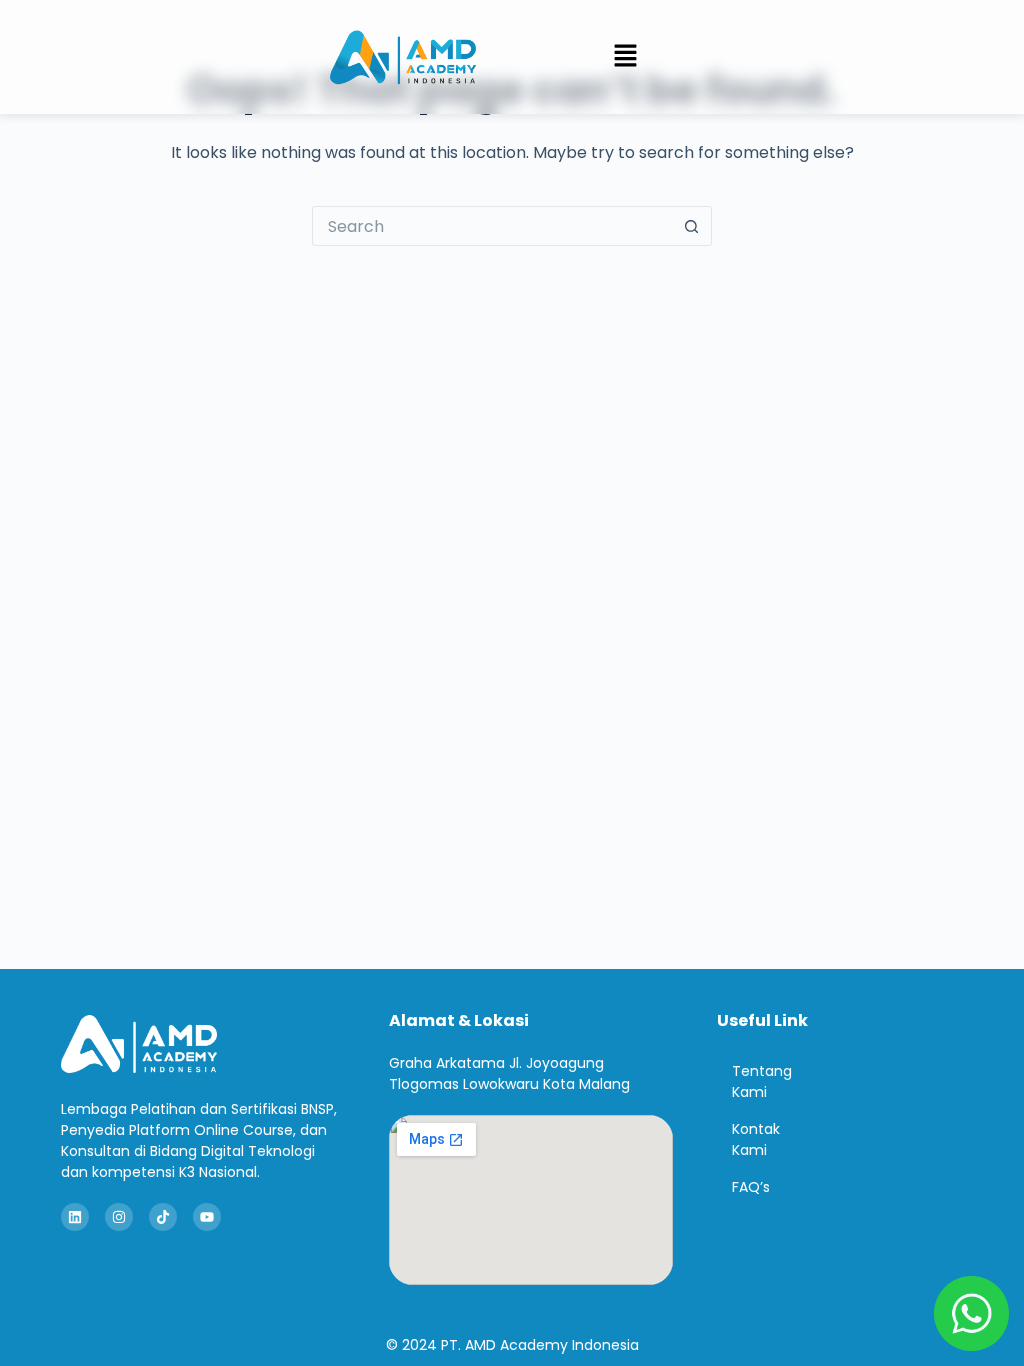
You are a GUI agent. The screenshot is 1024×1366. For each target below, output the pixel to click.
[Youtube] (207, 1217)
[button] (625, 57)
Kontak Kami (756, 1139)
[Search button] (692, 226)
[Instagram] (119, 1217)
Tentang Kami (762, 1081)
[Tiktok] (163, 1217)
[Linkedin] (75, 1217)
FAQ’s (751, 1187)
